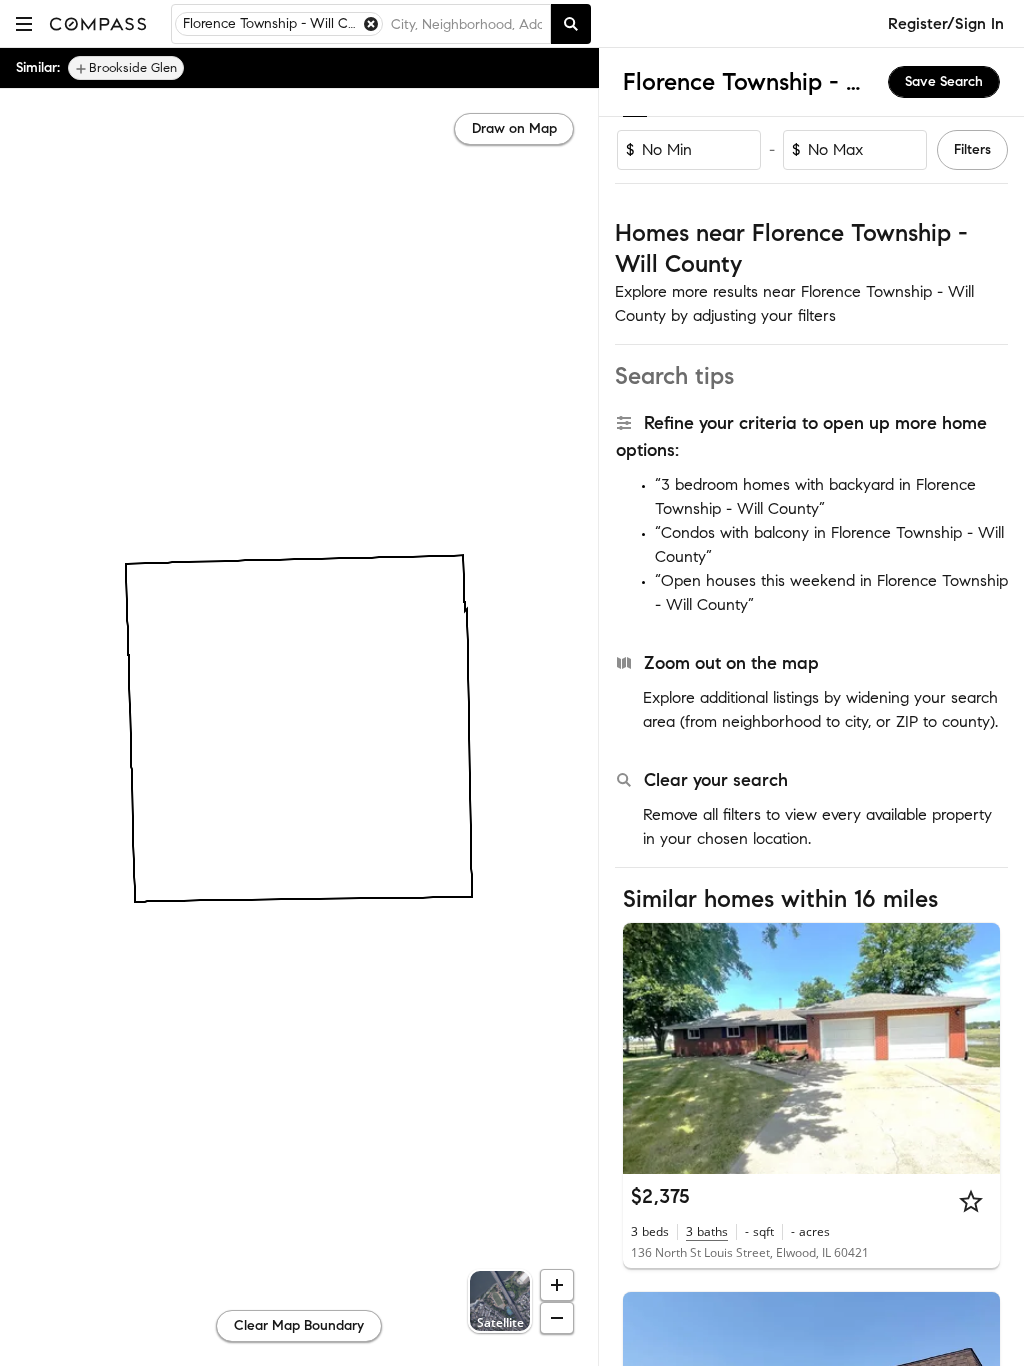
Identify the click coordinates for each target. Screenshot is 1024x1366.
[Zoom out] (557, 1318)
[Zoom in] (557, 1285)
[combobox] (466, 24)
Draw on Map (514, 128)
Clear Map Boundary (299, 1325)
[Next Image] (977, 1048)
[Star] (971, 1201)
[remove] (371, 24)
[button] (24, 23)
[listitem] (126, 68)
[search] (571, 24)
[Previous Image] (647, 1048)
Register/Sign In (946, 23)
